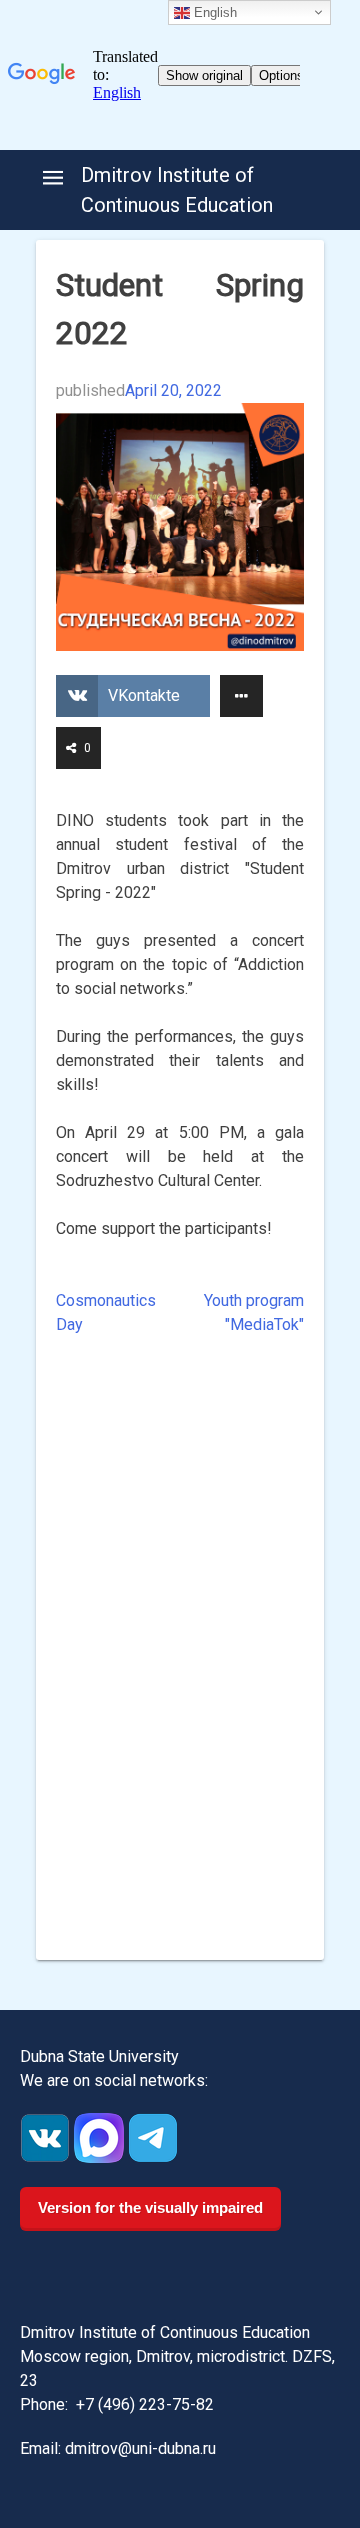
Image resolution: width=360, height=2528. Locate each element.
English (213, 12)
